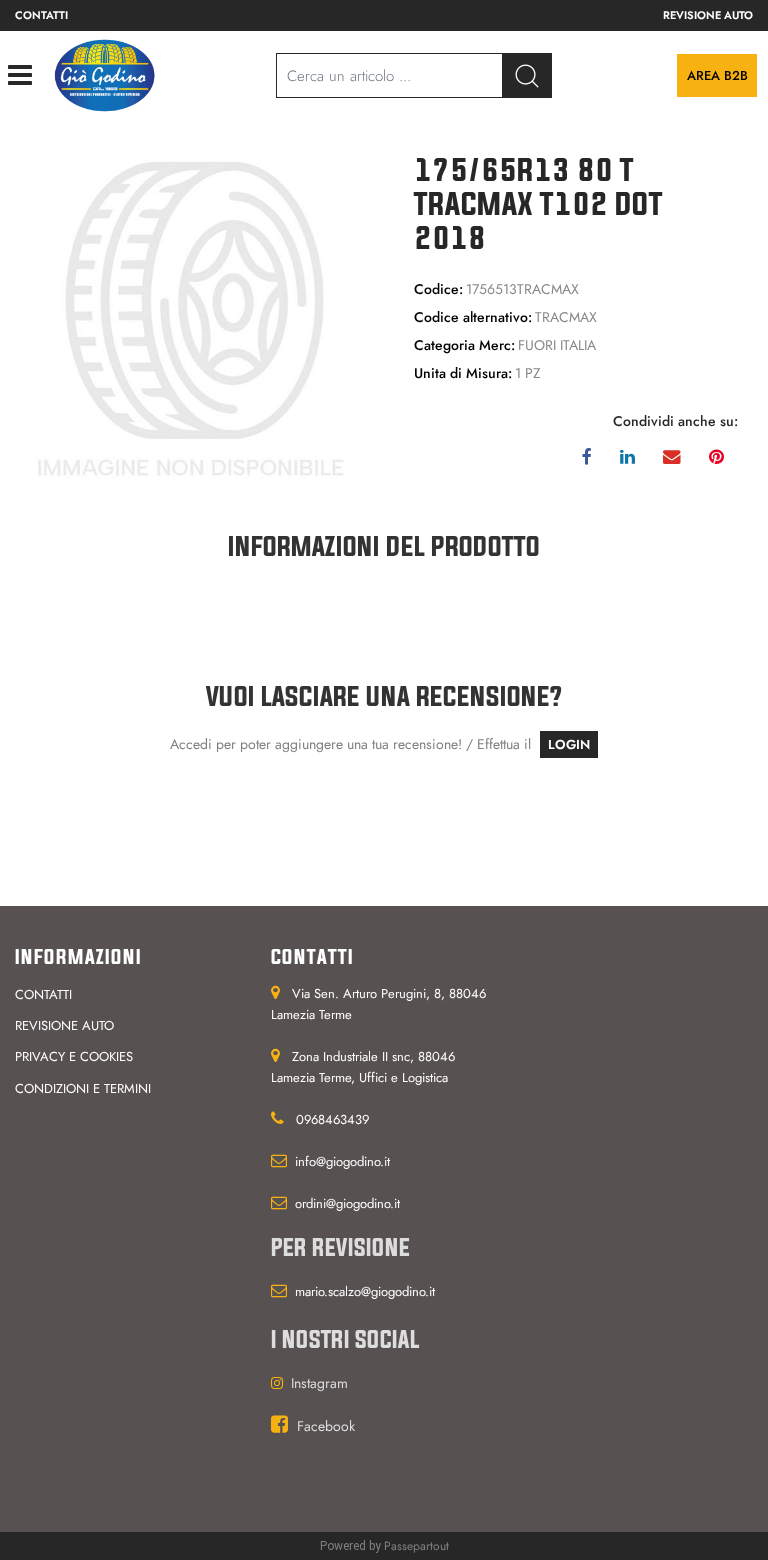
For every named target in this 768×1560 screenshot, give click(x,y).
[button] (192, 319)
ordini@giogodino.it (347, 1203)
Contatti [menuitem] (41, 15)
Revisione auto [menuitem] (708, 15)
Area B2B (717, 75)
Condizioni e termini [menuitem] (83, 1088)
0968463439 (332, 1119)
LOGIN (569, 744)
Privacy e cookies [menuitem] (74, 1056)
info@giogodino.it (342, 1161)
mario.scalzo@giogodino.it (365, 1291)
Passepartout (416, 1546)
